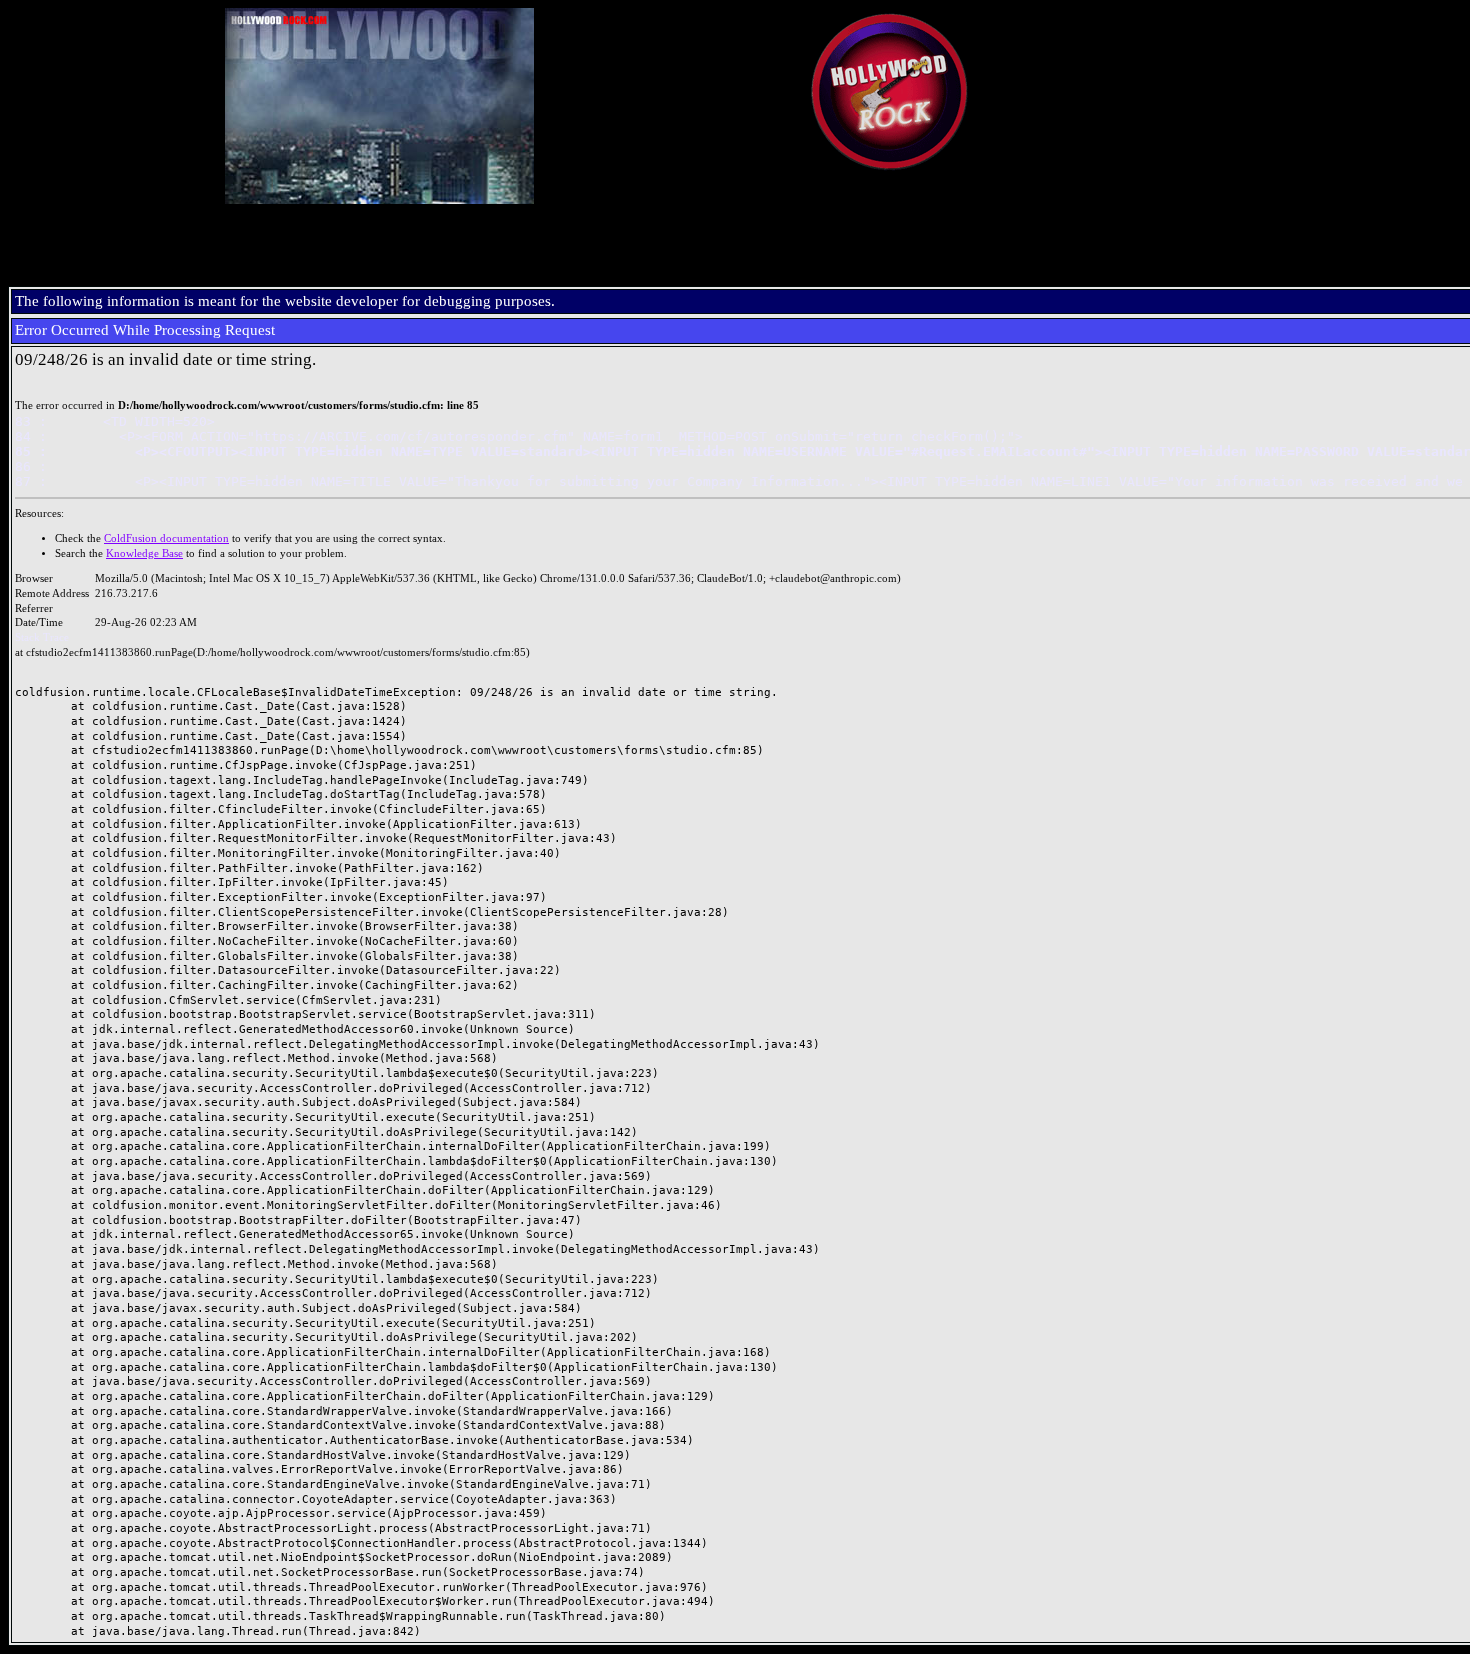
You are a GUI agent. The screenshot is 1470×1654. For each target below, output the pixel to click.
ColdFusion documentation (166, 538)
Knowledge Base (144, 553)
